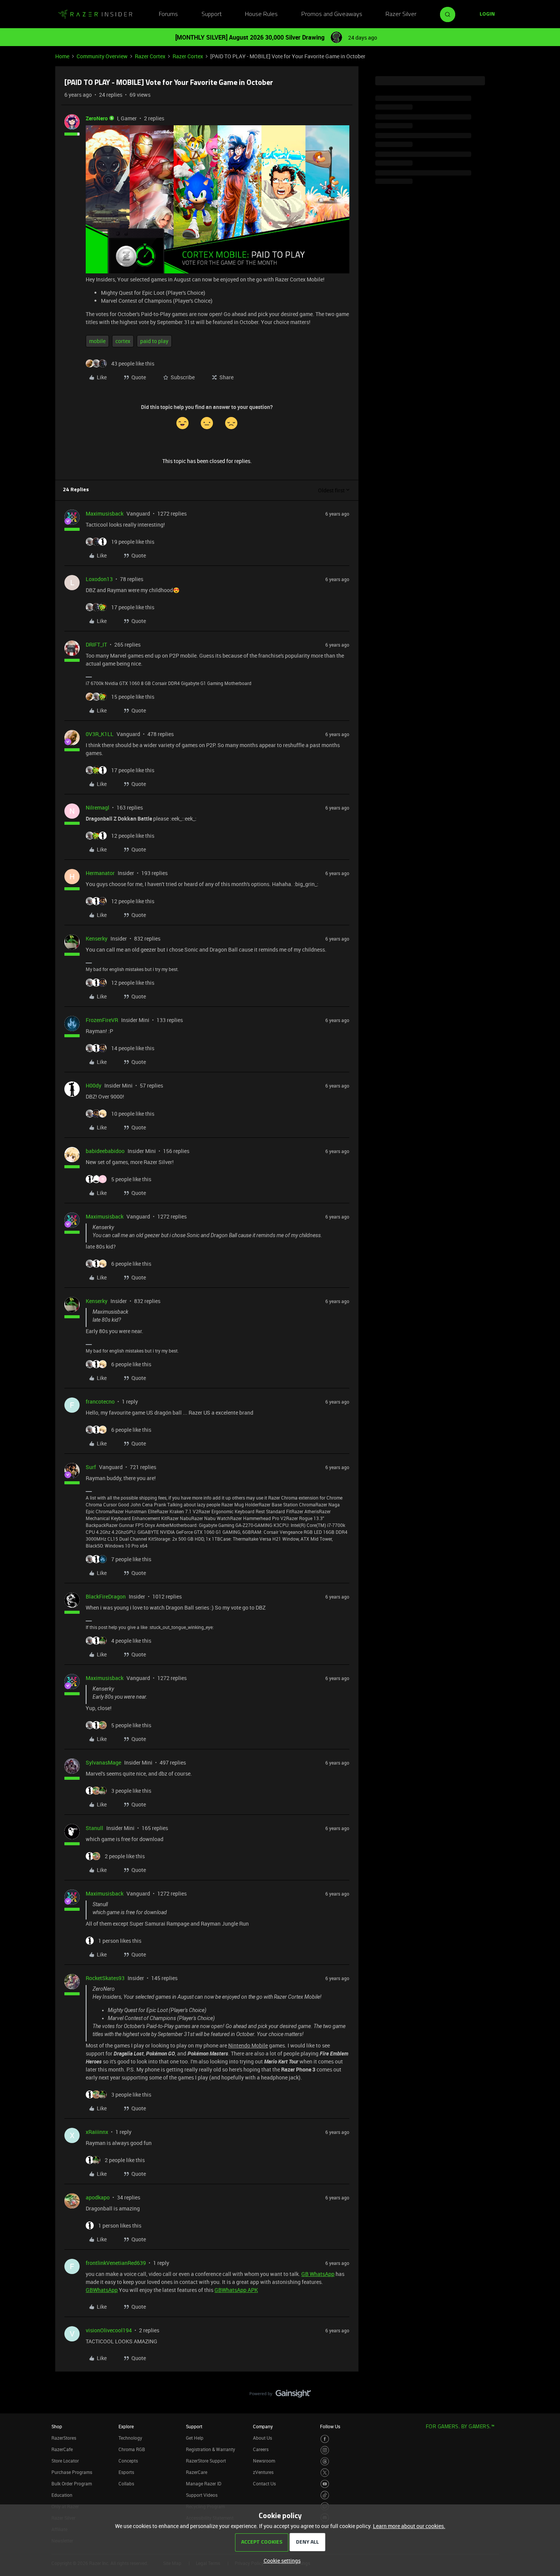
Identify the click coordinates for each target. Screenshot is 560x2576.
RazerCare (197, 2472)
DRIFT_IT (96, 644)
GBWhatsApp (102, 2290)
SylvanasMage (103, 1762)
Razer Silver (401, 14)
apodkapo (98, 2197)
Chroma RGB (132, 2449)
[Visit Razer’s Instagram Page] (325, 2450)
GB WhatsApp (318, 2274)
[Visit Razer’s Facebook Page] (325, 2439)
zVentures (263, 2472)
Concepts (128, 2461)
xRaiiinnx (97, 2132)
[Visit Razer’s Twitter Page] (325, 2473)
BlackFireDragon (106, 1596)
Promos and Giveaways (332, 14)
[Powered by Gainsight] (280, 2396)
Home (62, 56)
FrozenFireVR (102, 1020)
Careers (261, 2449)
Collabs (126, 2483)
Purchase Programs (72, 2472)
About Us (262, 2438)
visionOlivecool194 (109, 2330)
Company (263, 2426)
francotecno (100, 1401)
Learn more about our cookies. (409, 2526)
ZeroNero (97, 118)
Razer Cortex (150, 56)
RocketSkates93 (105, 1978)
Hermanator (100, 873)
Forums (168, 14)
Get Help (195, 2438)
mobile (97, 341)
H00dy (94, 1085)
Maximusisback (105, 513)
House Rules (261, 14)
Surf (91, 1467)
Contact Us (264, 2483)
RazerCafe (62, 2449)
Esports (126, 2472)
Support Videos (202, 2495)
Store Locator (65, 2461)
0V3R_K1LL (100, 734)
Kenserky (97, 938)
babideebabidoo (105, 1151)
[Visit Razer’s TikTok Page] (325, 2495)
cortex (123, 341)
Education (62, 2495)
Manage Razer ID (204, 2483)
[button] (487, 14)
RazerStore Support (206, 2461)
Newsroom (264, 2461)
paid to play (154, 341)
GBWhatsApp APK (236, 2290)
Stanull (94, 1828)
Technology (130, 2438)
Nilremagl (98, 807)
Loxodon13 (99, 579)
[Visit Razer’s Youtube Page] (325, 2484)
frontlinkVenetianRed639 (116, 2263)
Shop (57, 2426)
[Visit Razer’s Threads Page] (325, 2462)
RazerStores (64, 2438)
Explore (126, 2426)
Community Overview (102, 56)
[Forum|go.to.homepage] (95, 14)
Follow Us (330, 2426)
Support (212, 14)
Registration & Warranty (210, 2449)
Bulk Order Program (72, 2483)
